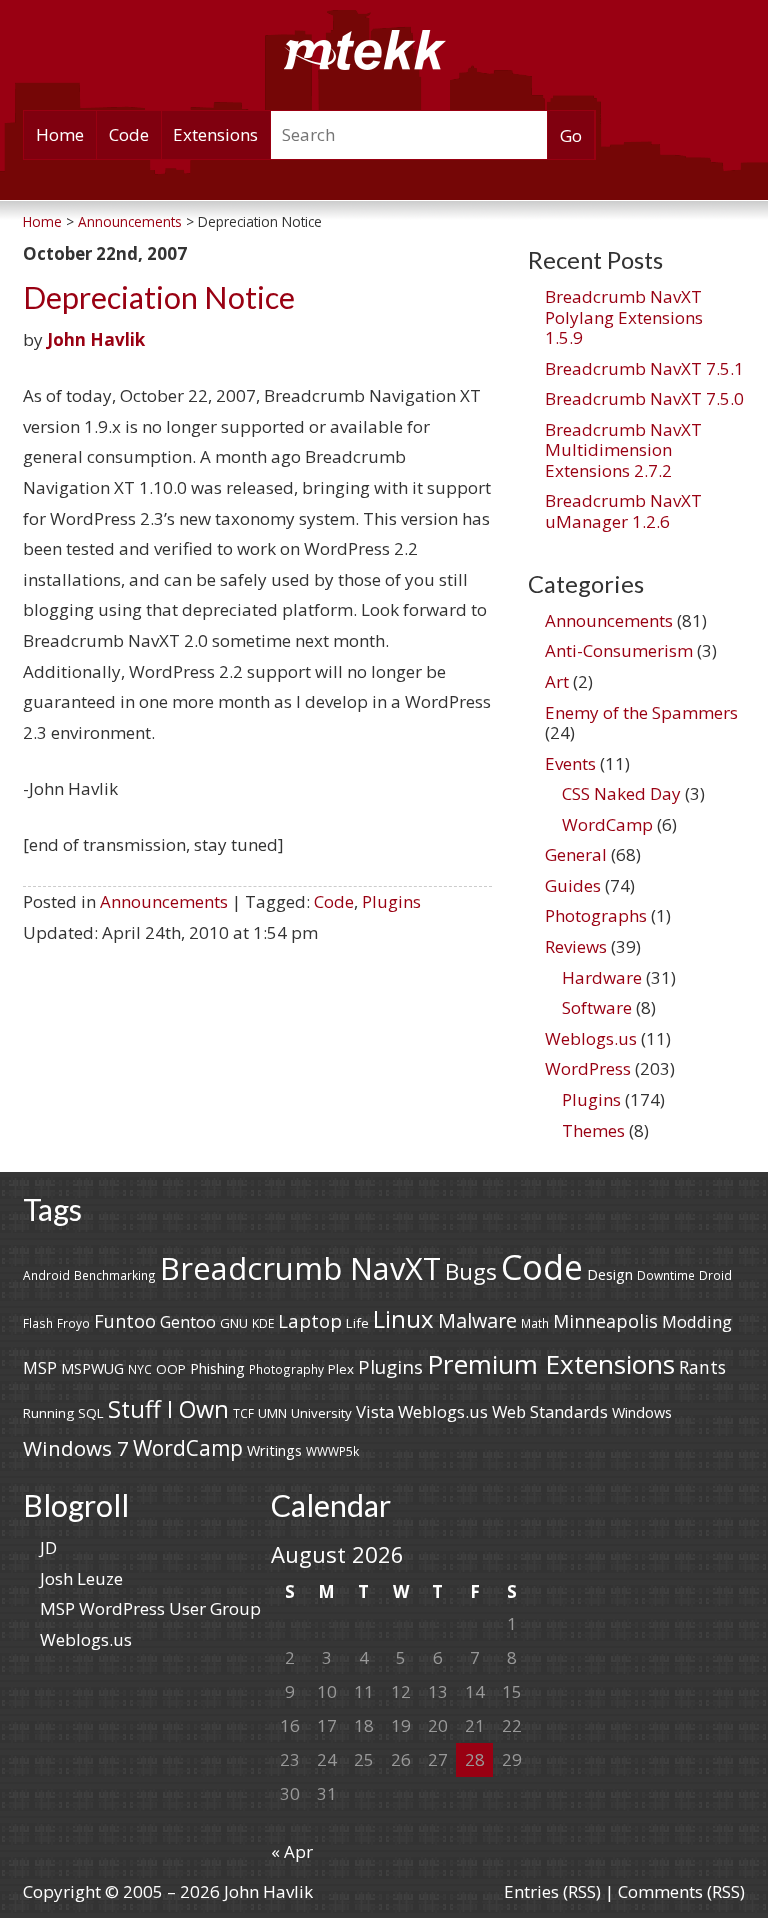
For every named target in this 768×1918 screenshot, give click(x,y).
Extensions (215, 134)
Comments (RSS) (681, 1891)
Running (48, 1413)
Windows (642, 1412)
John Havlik (96, 339)
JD (48, 1547)
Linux (403, 1318)
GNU (234, 1323)
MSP (40, 1368)
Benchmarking (115, 1275)
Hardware (602, 977)
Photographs (596, 915)
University (321, 1413)
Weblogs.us (591, 1038)
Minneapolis (605, 1321)
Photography (286, 1369)
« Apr (292, 1851)
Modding (697, 1321)
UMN (272, 1413)
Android (46, 1275)
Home (60, 134)
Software (597, 1007)
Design (610, 1274)
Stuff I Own (168, 1409)
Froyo (73, 1323)
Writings (274, 1450)
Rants (702, 1367)
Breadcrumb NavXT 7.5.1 (644, 368)
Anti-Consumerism (619, 650)
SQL (91, 1413)
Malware (477, 1320)
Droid (715, 1275)
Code (129, 134)
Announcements (164, 901)
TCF (243, 1413)
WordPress (588, 1068)
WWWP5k (332, 1451)
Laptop (310, 1321)
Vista (375, 1411)
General (576, 854)
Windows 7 (76, 1448)
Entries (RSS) (552, 1891)
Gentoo (188, 1322)
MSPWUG (92, 1368)
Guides (573, 885)
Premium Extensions (551, 1364)
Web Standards (550, 1411)
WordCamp (607, 824)
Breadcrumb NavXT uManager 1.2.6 (623, 510)
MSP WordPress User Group (150, 1608)
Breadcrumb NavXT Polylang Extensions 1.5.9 (624, 317)
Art (557, 681)
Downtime (666, 1275)
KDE (263, 1323)
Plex (341, 1369)
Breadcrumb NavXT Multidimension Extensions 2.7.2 (623, 450)
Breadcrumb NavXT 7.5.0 (644, 398)
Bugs (471, 1271)
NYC (140, 1369)
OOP (171, 1369)
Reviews (576, 946)
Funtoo (125, 1321)
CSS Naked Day (621, 793)
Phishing (217, 1368)
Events (570, 763)
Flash (38, 1323)
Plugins (391, 901)
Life (357, 1323)
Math (535, 1323)
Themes (593, 1130)
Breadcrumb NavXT (300, 1268)
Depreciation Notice (159, 297)
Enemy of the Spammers (641, 712)
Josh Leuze (81, 1578)
